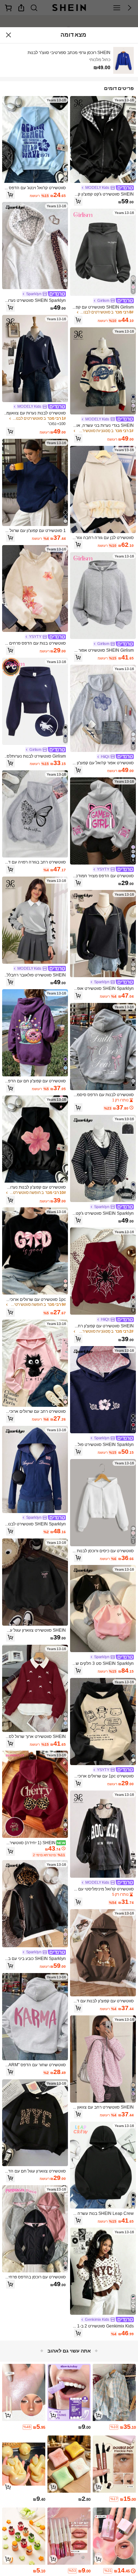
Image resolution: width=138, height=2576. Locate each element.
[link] (107, 188)
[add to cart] (98, 2415)
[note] (114, 2427)
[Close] (8, 35)
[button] (78, 201)
